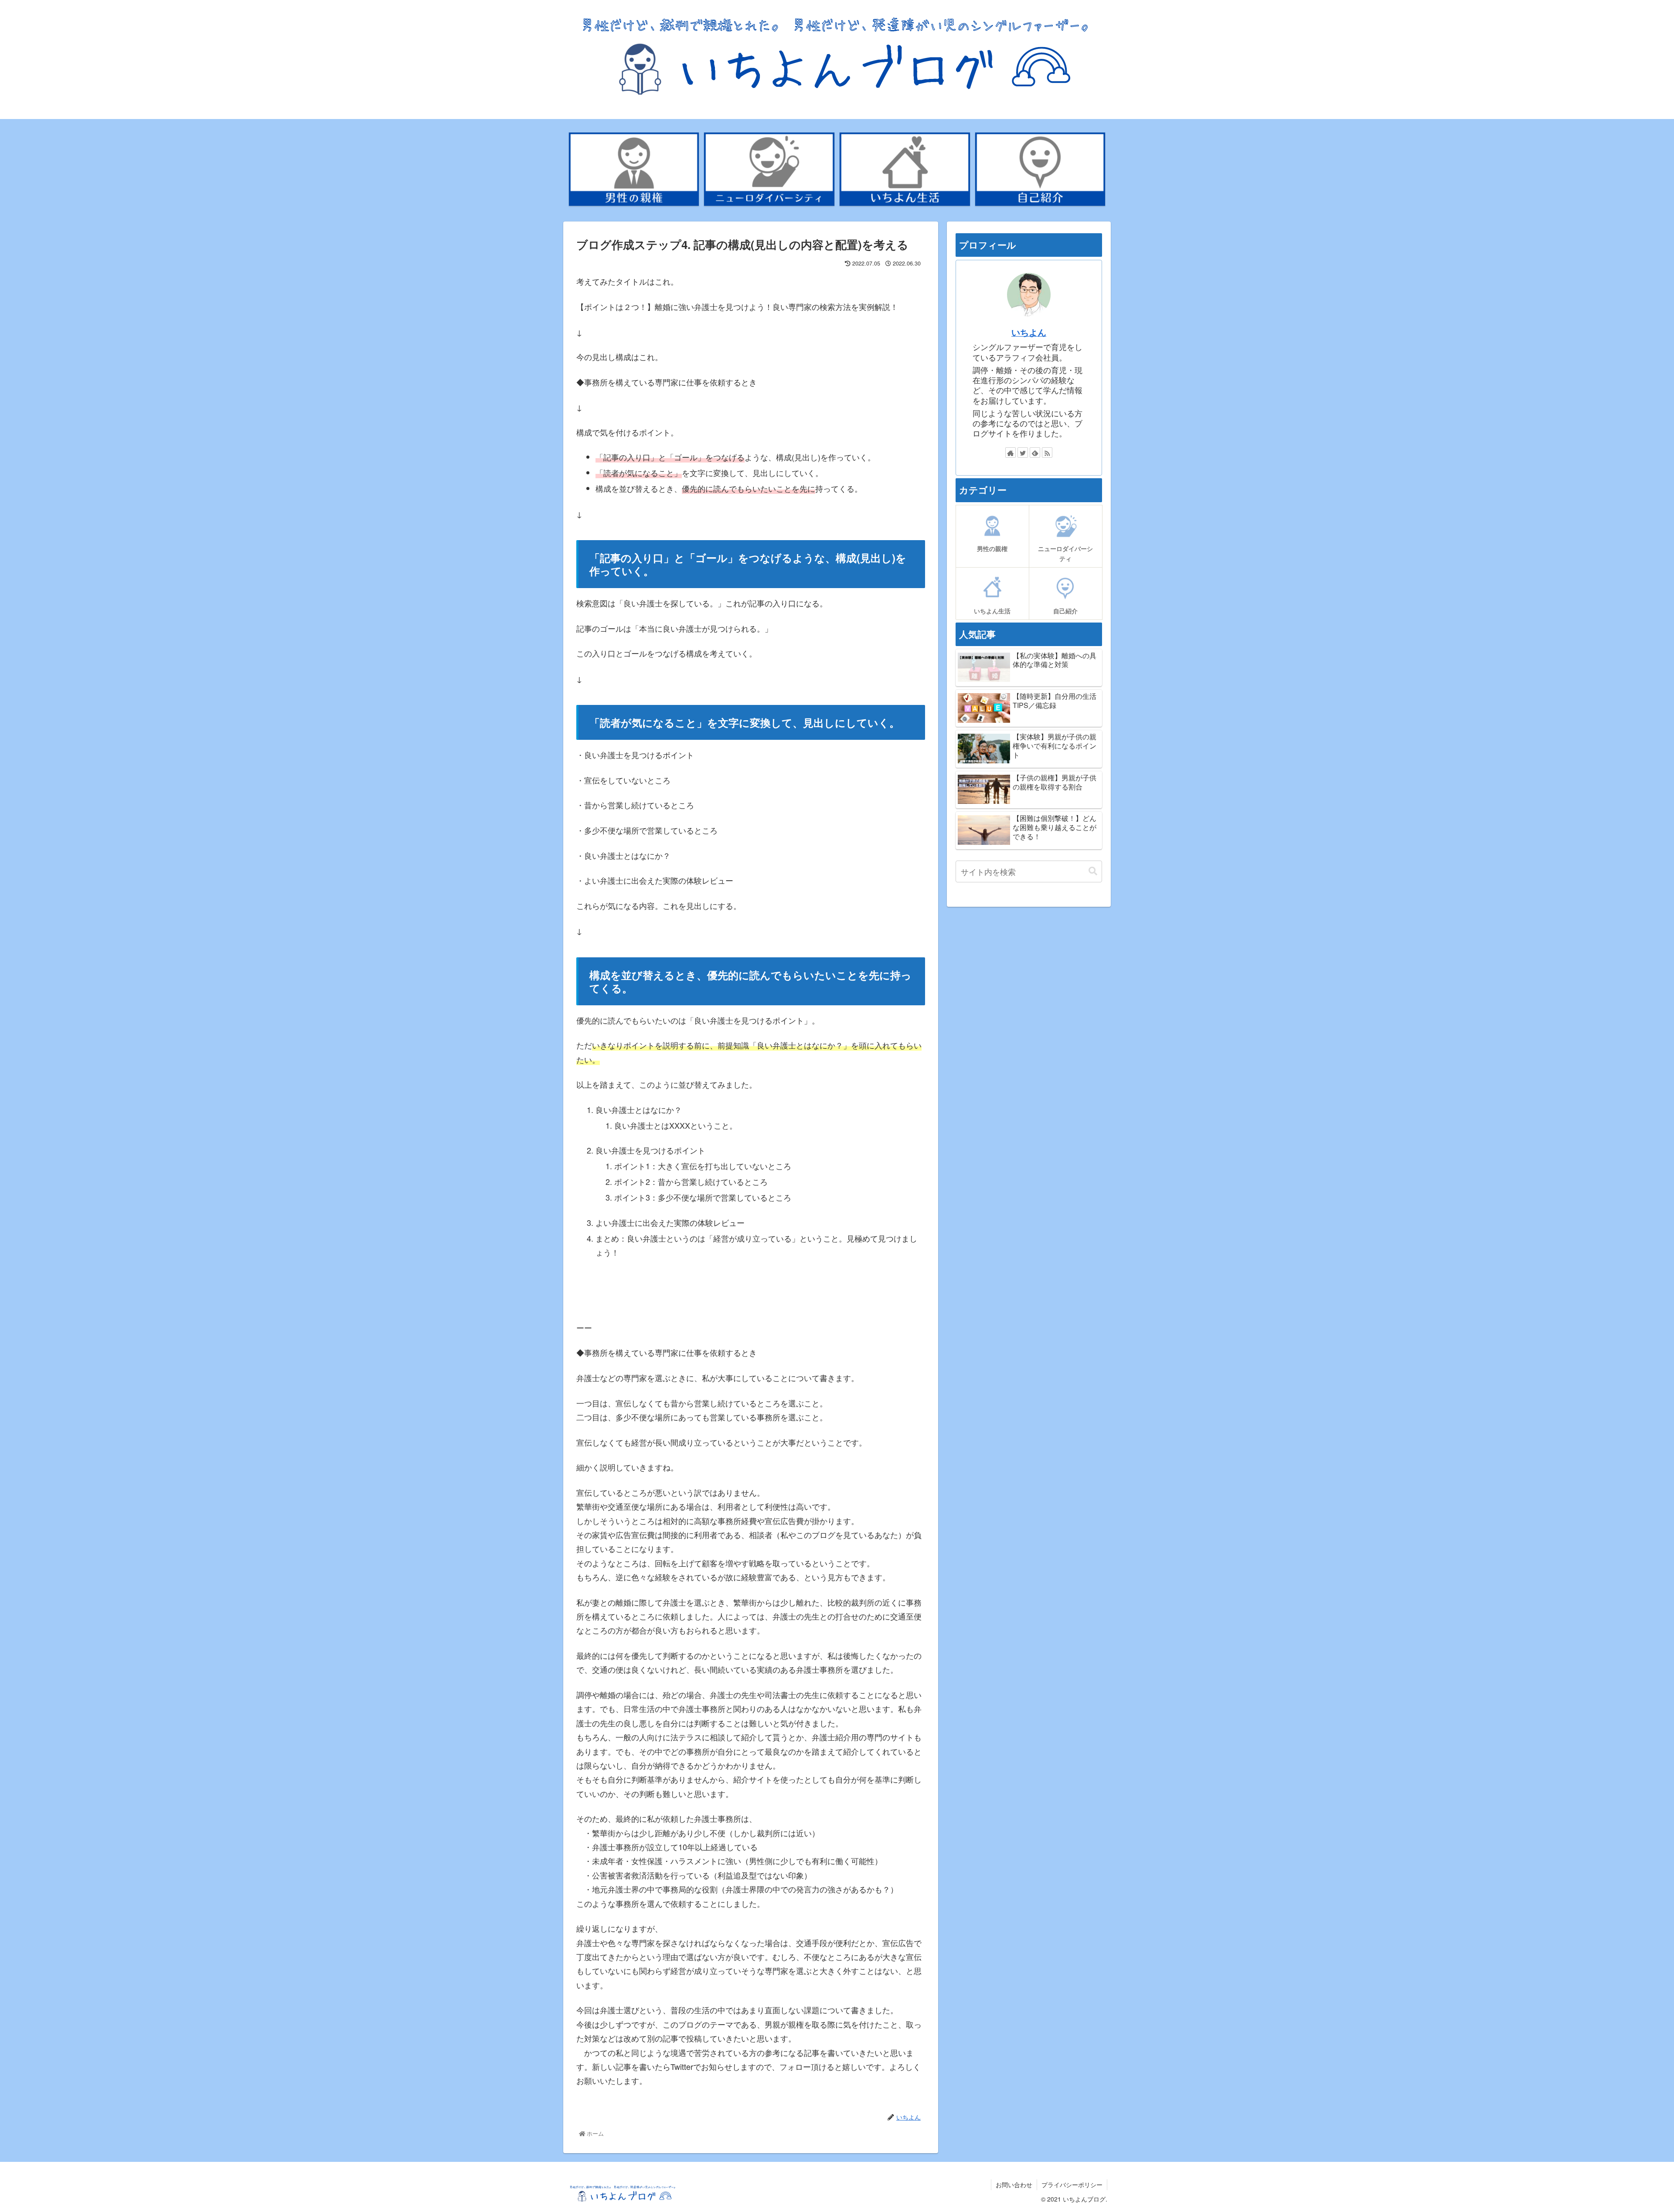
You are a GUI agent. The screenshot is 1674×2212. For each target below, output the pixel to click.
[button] (1093, 871)
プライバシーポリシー (1072, 2185)
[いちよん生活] (905, 169)
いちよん (1029, 332)
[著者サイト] (1011, 453)
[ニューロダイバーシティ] (769, 169)
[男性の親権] (634, 169)
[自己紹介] (1040, 169)
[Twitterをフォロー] (1023, 453)
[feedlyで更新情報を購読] (1035, 453)
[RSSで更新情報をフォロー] (1047, 453)
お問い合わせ (1014, 2185)
